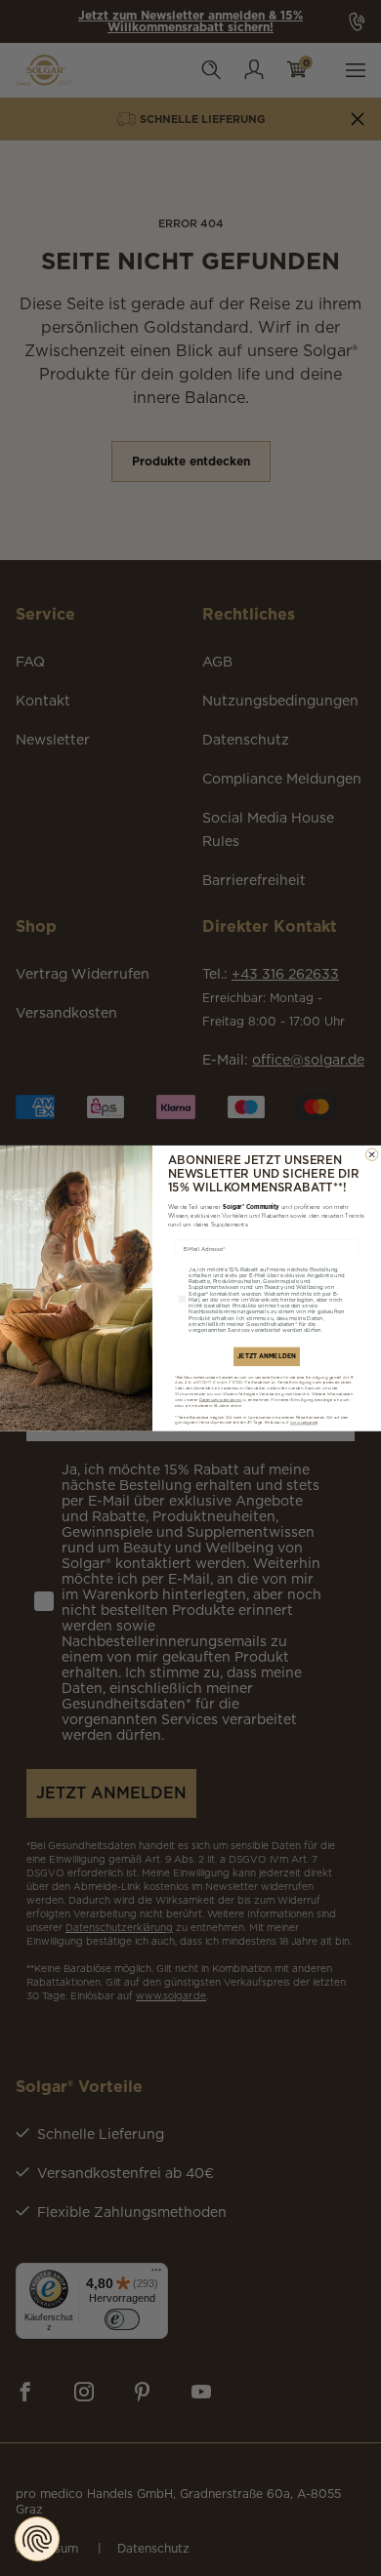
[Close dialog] (371, 1154)
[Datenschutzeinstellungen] (37, 2539)
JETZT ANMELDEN (267, 1356)
